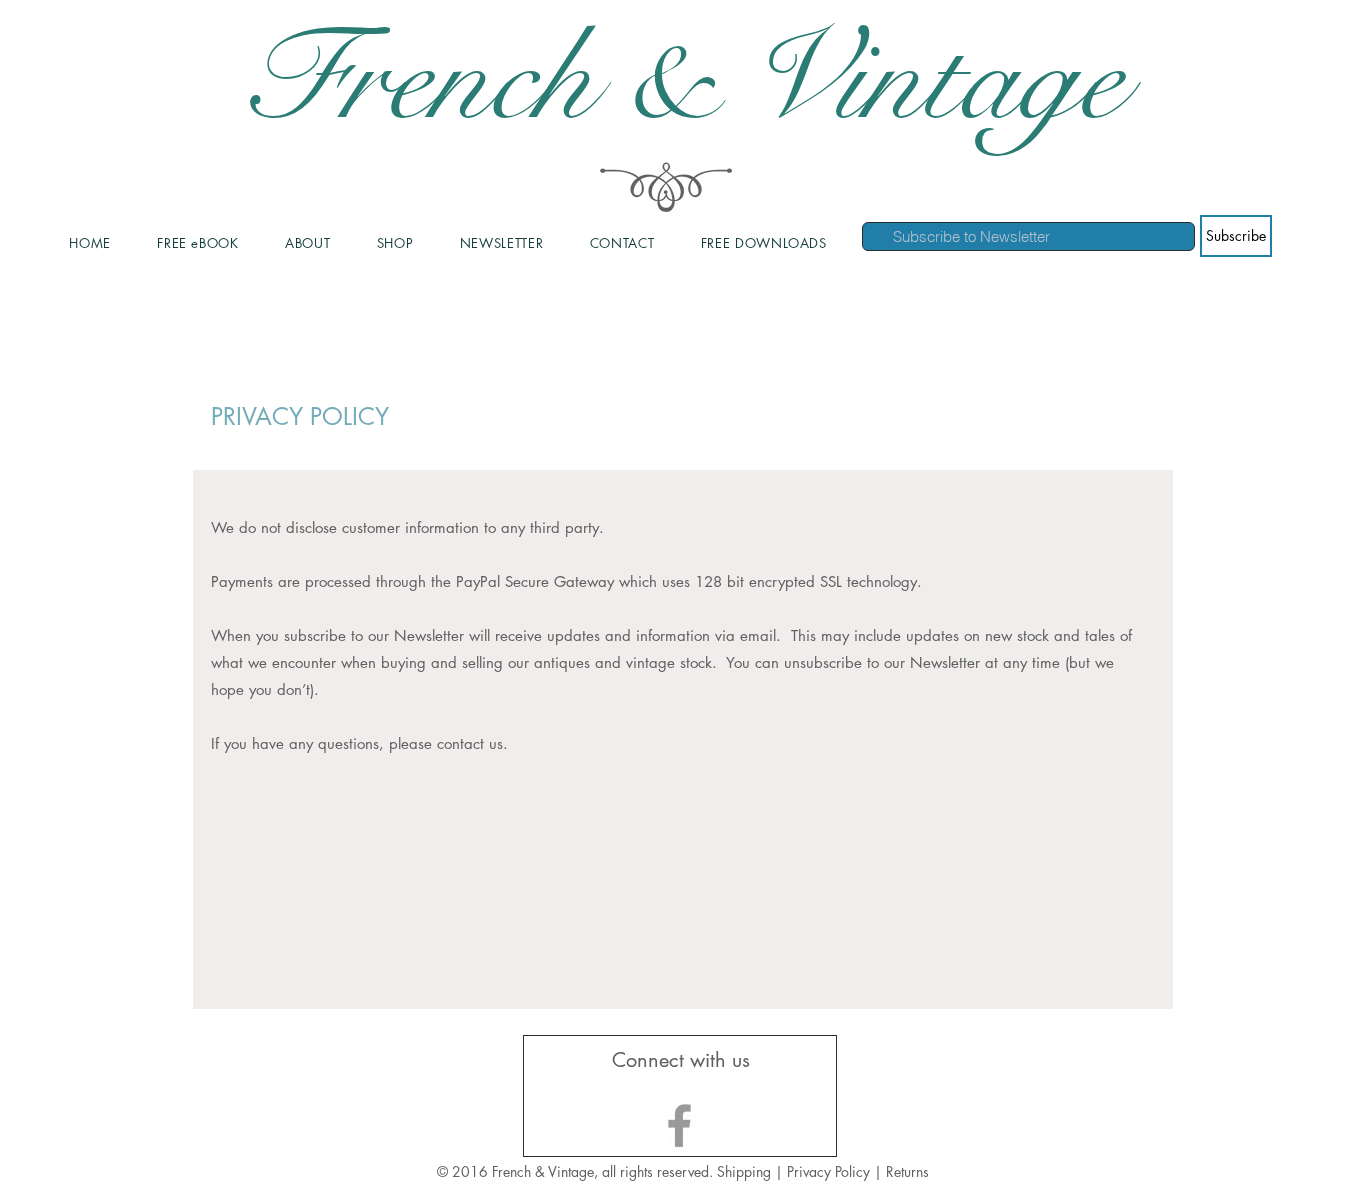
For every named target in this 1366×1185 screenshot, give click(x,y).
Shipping (744, 1171)
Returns (907, 1171)
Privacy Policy (830, 1171)
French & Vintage (683, 80)
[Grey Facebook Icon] (679, 1125)
